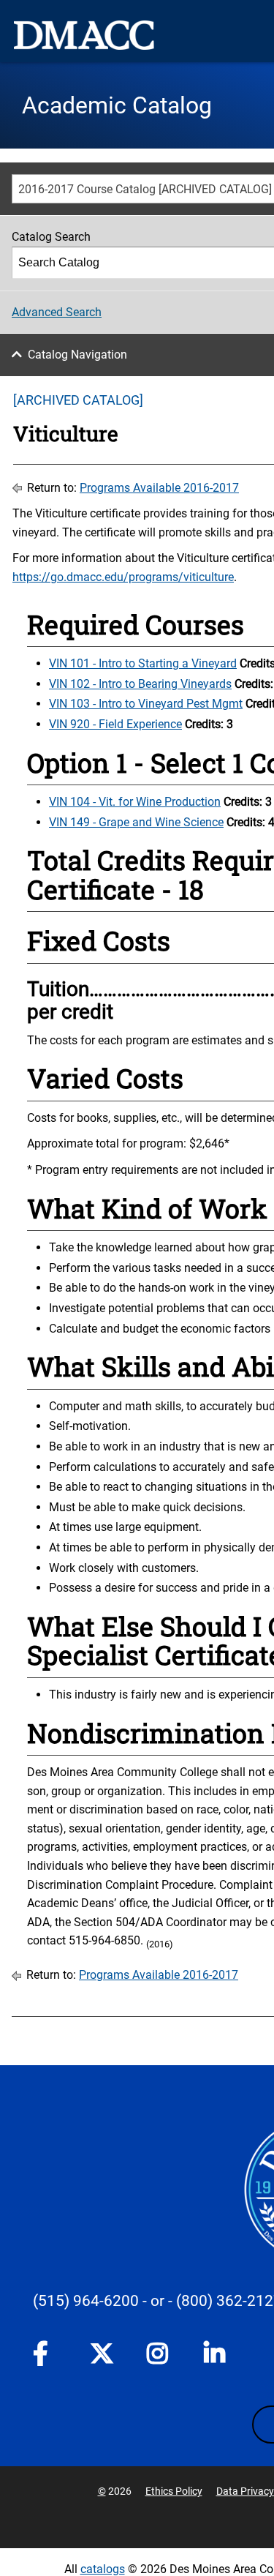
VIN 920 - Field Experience (115, 724)
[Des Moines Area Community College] (84, 35)
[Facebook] (45, 2356)
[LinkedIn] (216, 2356)
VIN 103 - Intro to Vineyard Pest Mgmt (146, 704)
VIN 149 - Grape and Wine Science (136, 822)
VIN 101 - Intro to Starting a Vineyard (143, 663)
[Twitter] (102, 2354)
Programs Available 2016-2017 (159, 488)
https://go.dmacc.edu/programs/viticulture (123, 577)
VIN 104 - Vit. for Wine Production (135, 802)
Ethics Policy (174, 2491)
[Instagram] (159, 2356)
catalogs (103, 2569)
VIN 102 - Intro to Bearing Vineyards (140, 684)
